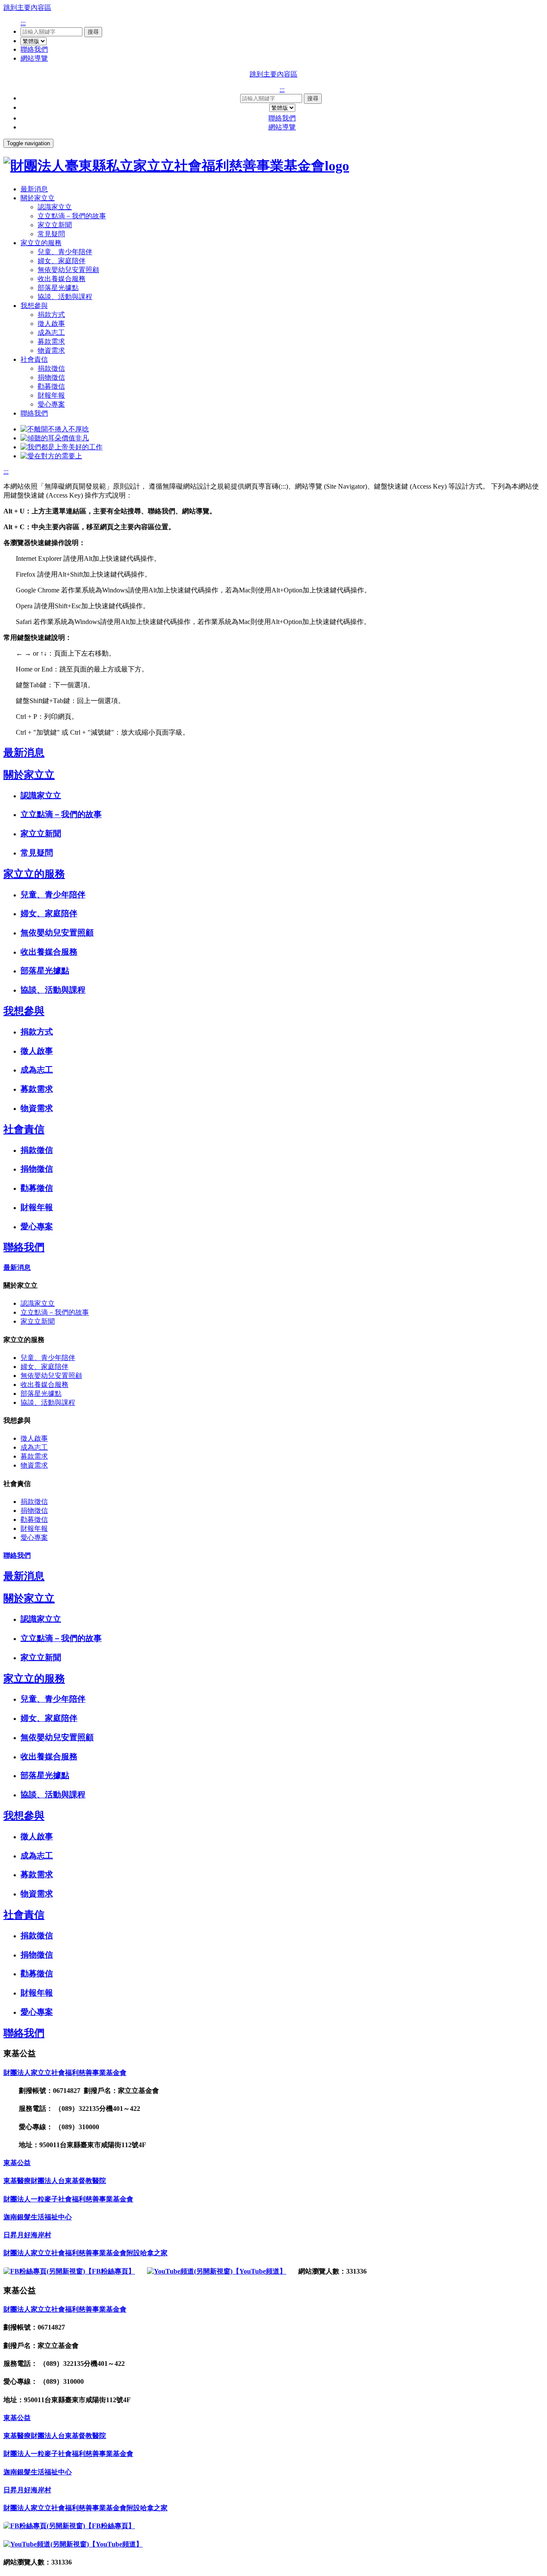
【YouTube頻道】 (259, 2271)
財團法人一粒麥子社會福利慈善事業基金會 (68, 2199)
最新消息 (34, 189)
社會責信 (24, 1129)
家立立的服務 (34, 874)
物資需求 (51, 350)
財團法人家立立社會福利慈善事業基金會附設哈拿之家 (85, 2253)
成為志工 (51, 333)
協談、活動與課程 (65, 297)
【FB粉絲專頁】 (110, 2271)
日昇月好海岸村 (27, 2235)
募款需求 (51, 341)
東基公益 (17, 2163)
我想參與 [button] (34, 306)
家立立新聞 (55, 225)
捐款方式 (51, 315)
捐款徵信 (51, 368)
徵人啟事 (51, 324)
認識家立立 (55, 207)
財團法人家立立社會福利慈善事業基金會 (65, 2073)
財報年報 (51, 395)
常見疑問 (51, 234)
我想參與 (24, 1011)
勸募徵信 (51, 386)
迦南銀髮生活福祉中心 (38, 2217)
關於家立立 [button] (38, 198)
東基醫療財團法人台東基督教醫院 (55, 2181)
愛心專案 (51, 404)
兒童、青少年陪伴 (65, 252)
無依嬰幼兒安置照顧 (68, 270)
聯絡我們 (34, 49)
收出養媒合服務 (62, 279)
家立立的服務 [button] (41, 243)
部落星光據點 (58, 288)
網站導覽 (34, 58)
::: (23, 23)
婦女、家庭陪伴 (62, 261)
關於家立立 (29, 775)
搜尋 (93, 32)
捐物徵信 (51, 377)
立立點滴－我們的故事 (72, 216)
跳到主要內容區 (27, 7)
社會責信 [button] (34, 359)
